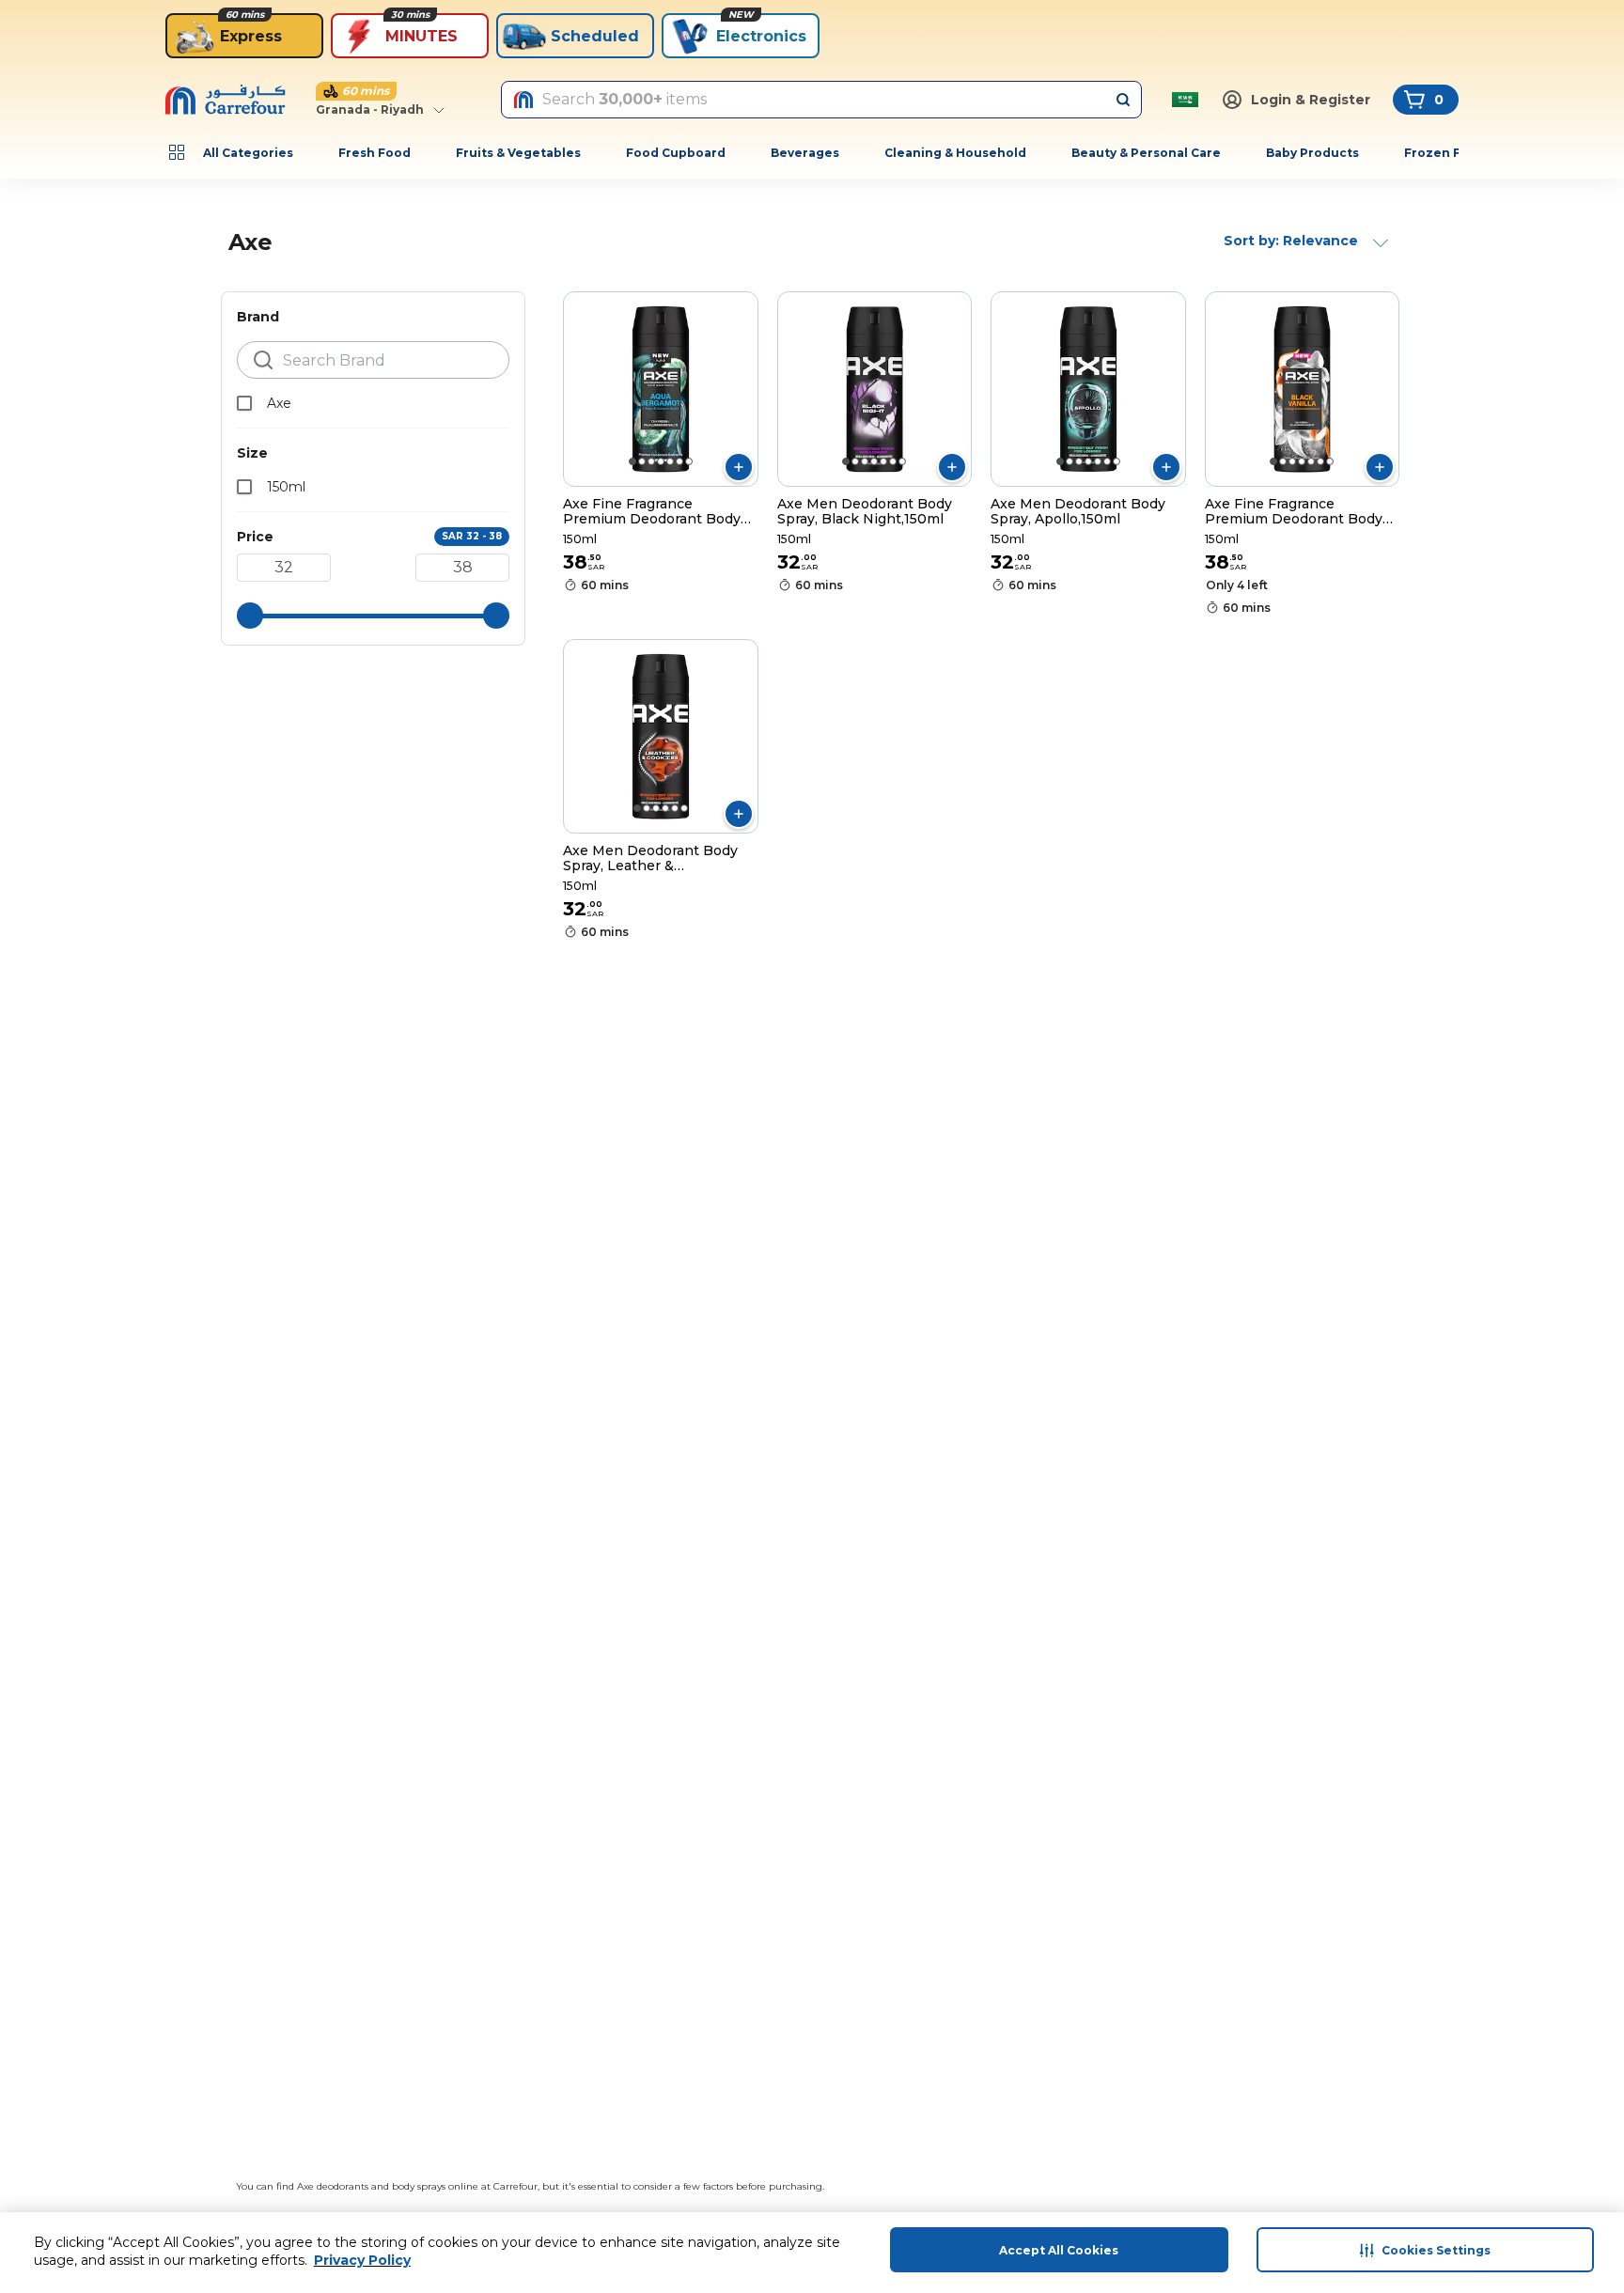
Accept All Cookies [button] (1059, 2250)
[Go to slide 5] (670, 461)
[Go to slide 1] (632, 461)
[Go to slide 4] (661, 461)
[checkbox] (244, 403)
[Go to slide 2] (642, 461)
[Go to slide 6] (679, 461)
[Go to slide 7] (689, 461)
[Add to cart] (739, 467)
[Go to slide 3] (651, 461)
